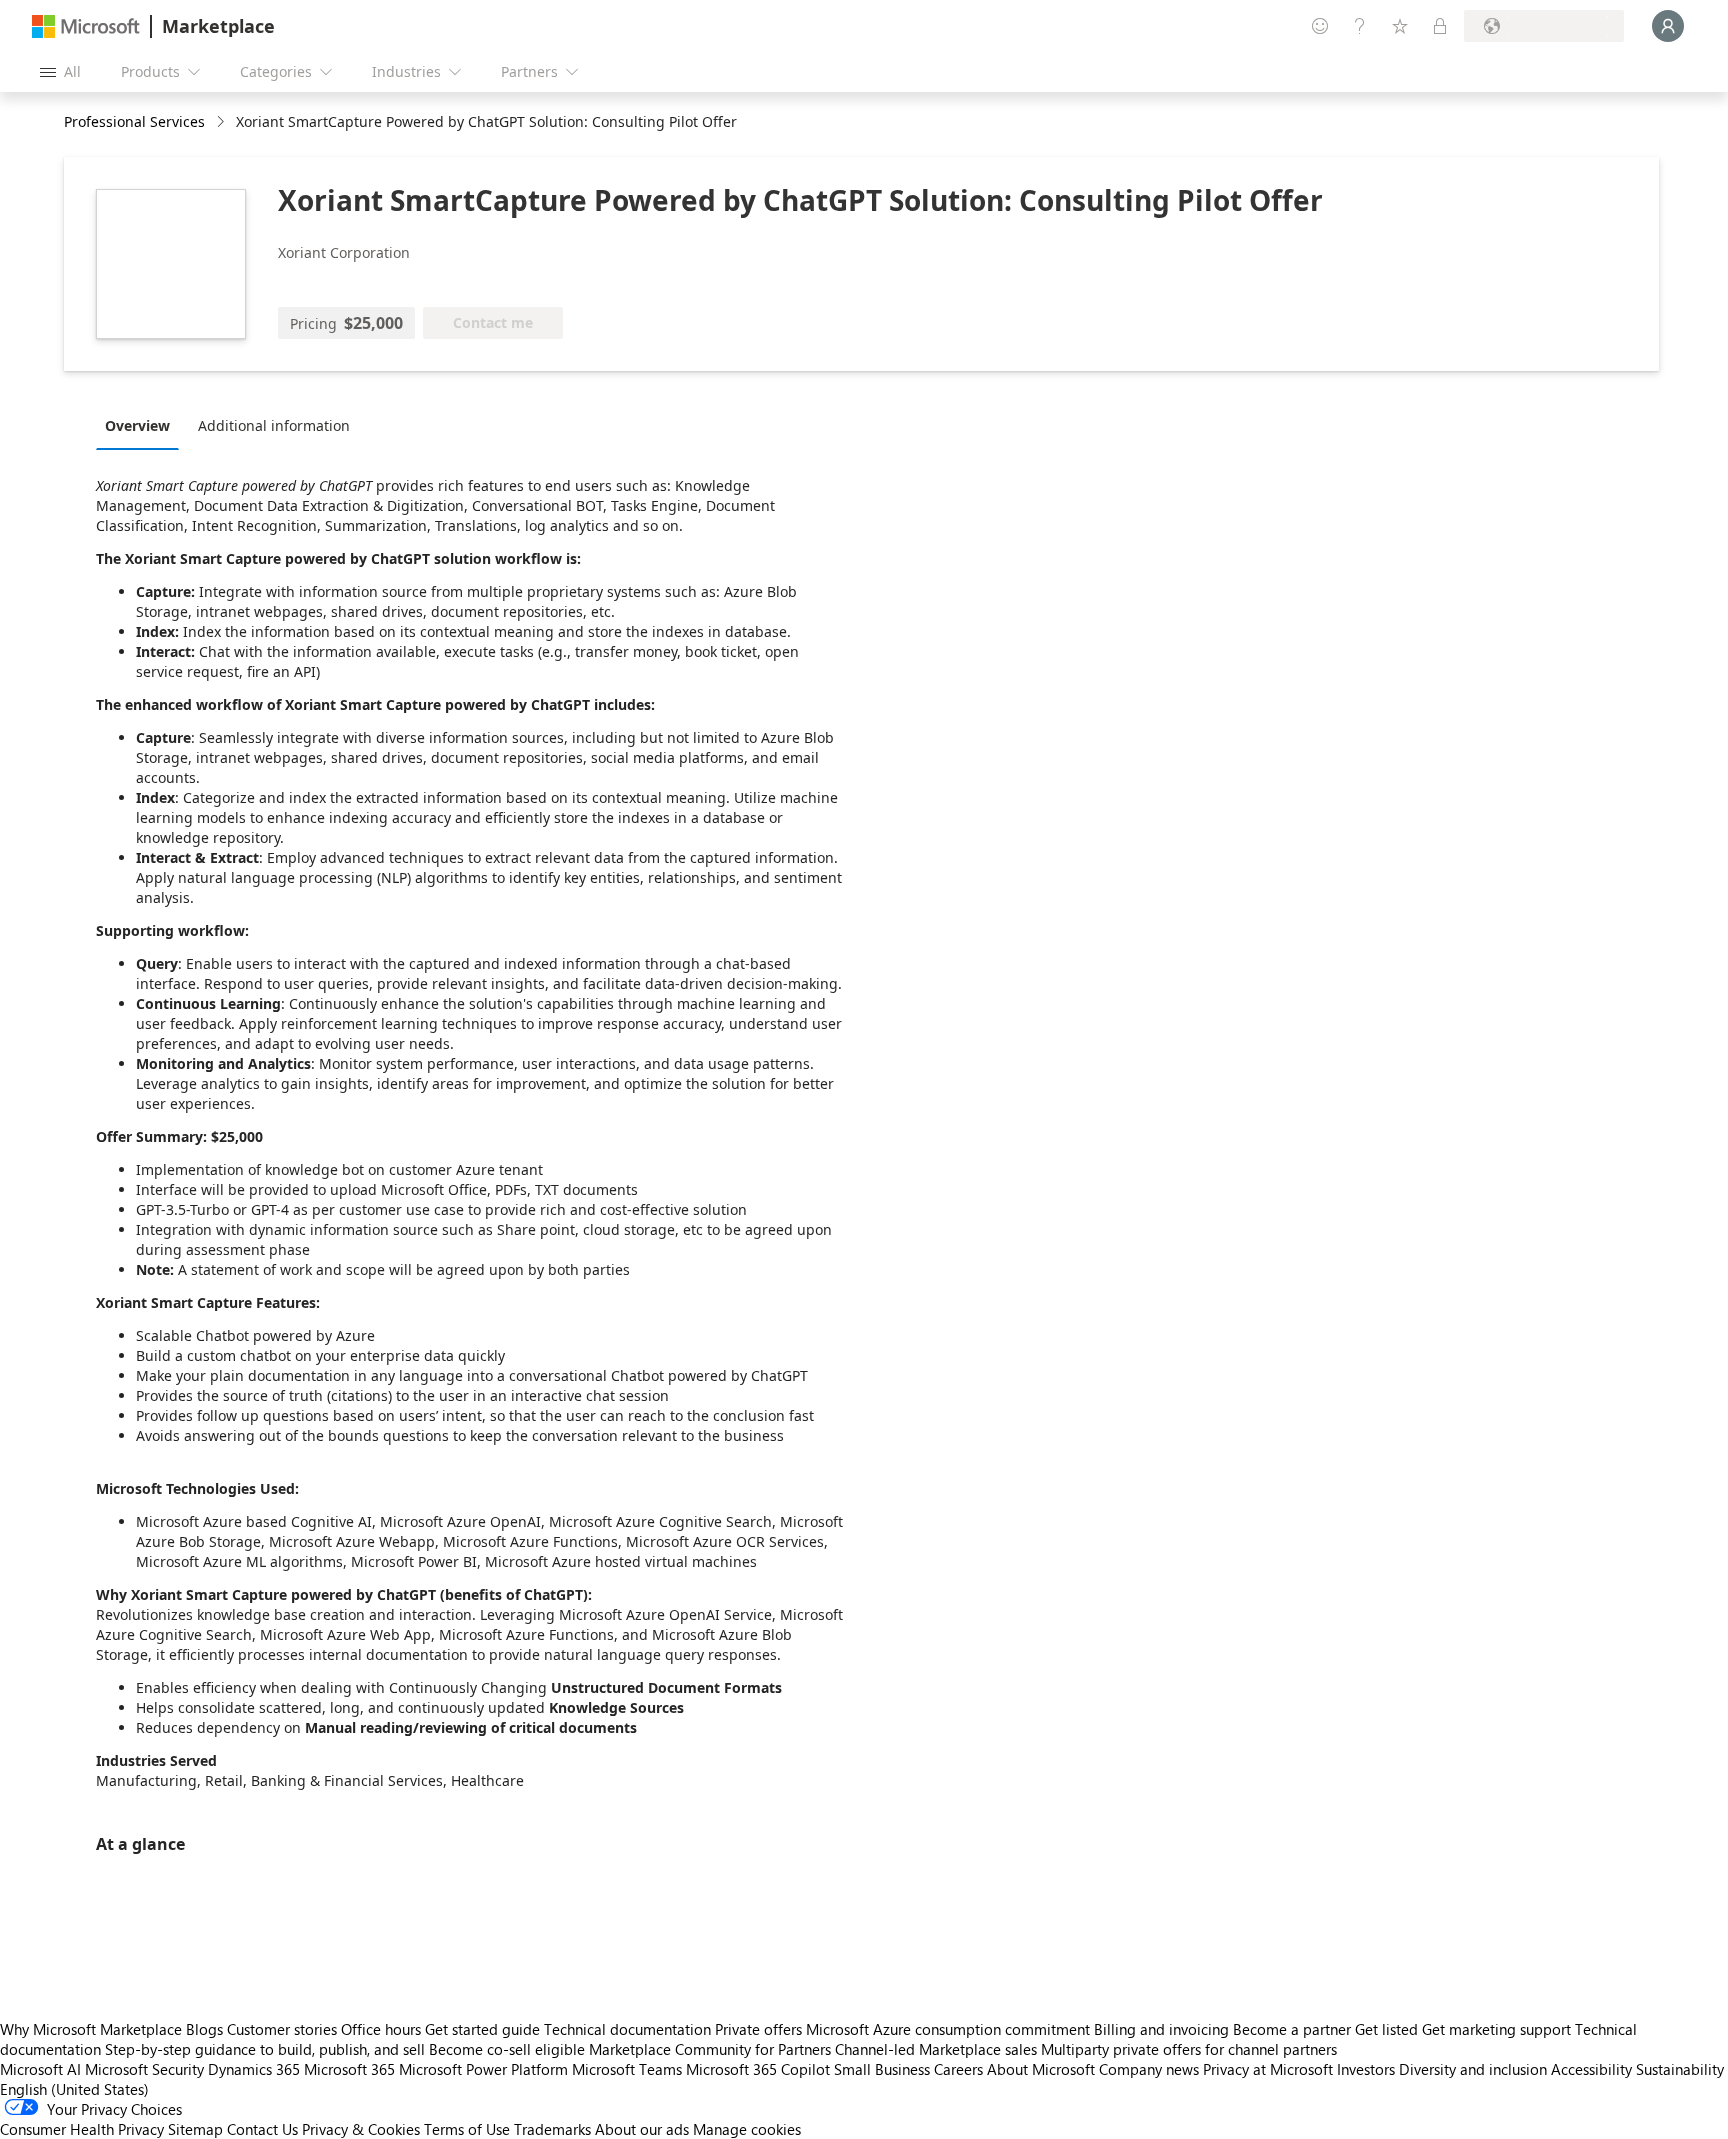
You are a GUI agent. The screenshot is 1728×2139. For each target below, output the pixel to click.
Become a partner (1292, 2029)
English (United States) (74, 2089)
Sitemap (195, 2129)
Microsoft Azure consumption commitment (950, 2029)
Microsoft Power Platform (483, 2069)
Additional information (274, 425)
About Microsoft (1041, 2069)
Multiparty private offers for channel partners (1189, 2049)
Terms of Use (467, 2129)
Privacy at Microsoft (1268, 2069)
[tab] (142, 425)
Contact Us (262, 2129)
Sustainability (1680, 2069)
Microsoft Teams (627, 2069)
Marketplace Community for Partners (710, 2049)
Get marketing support (1496, 2029)
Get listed (1386, 2029)
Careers (958, 2069)
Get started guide (482, 2029)
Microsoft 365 (349, 2069)
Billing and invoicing (1161, 2029)
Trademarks (552, 2129)
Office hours (381, 2029)
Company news (1149, 2069)
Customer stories (282, 2029)
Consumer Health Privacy (82, 2129)
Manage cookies (747, 2129)
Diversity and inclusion (1473, 2069)
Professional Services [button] (134, 121)
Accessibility (1591, 2069)
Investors (1366, 2069)
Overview (137, 425)
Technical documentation (627, 2029)
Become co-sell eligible (507, 2049)
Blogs (204, 2029)
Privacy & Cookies (361, 2129)
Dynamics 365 (254, 2069)
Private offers (758, 2029)
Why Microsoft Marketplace (91, 2029)
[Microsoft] (86, 26)
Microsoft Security (144, 2069)
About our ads (642, 2129)
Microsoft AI (40, 2069)
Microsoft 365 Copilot (758, 2069)
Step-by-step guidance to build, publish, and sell (265, 2049)
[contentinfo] (222, 122)
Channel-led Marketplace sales (936, 2049)
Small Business (882, 2069)
